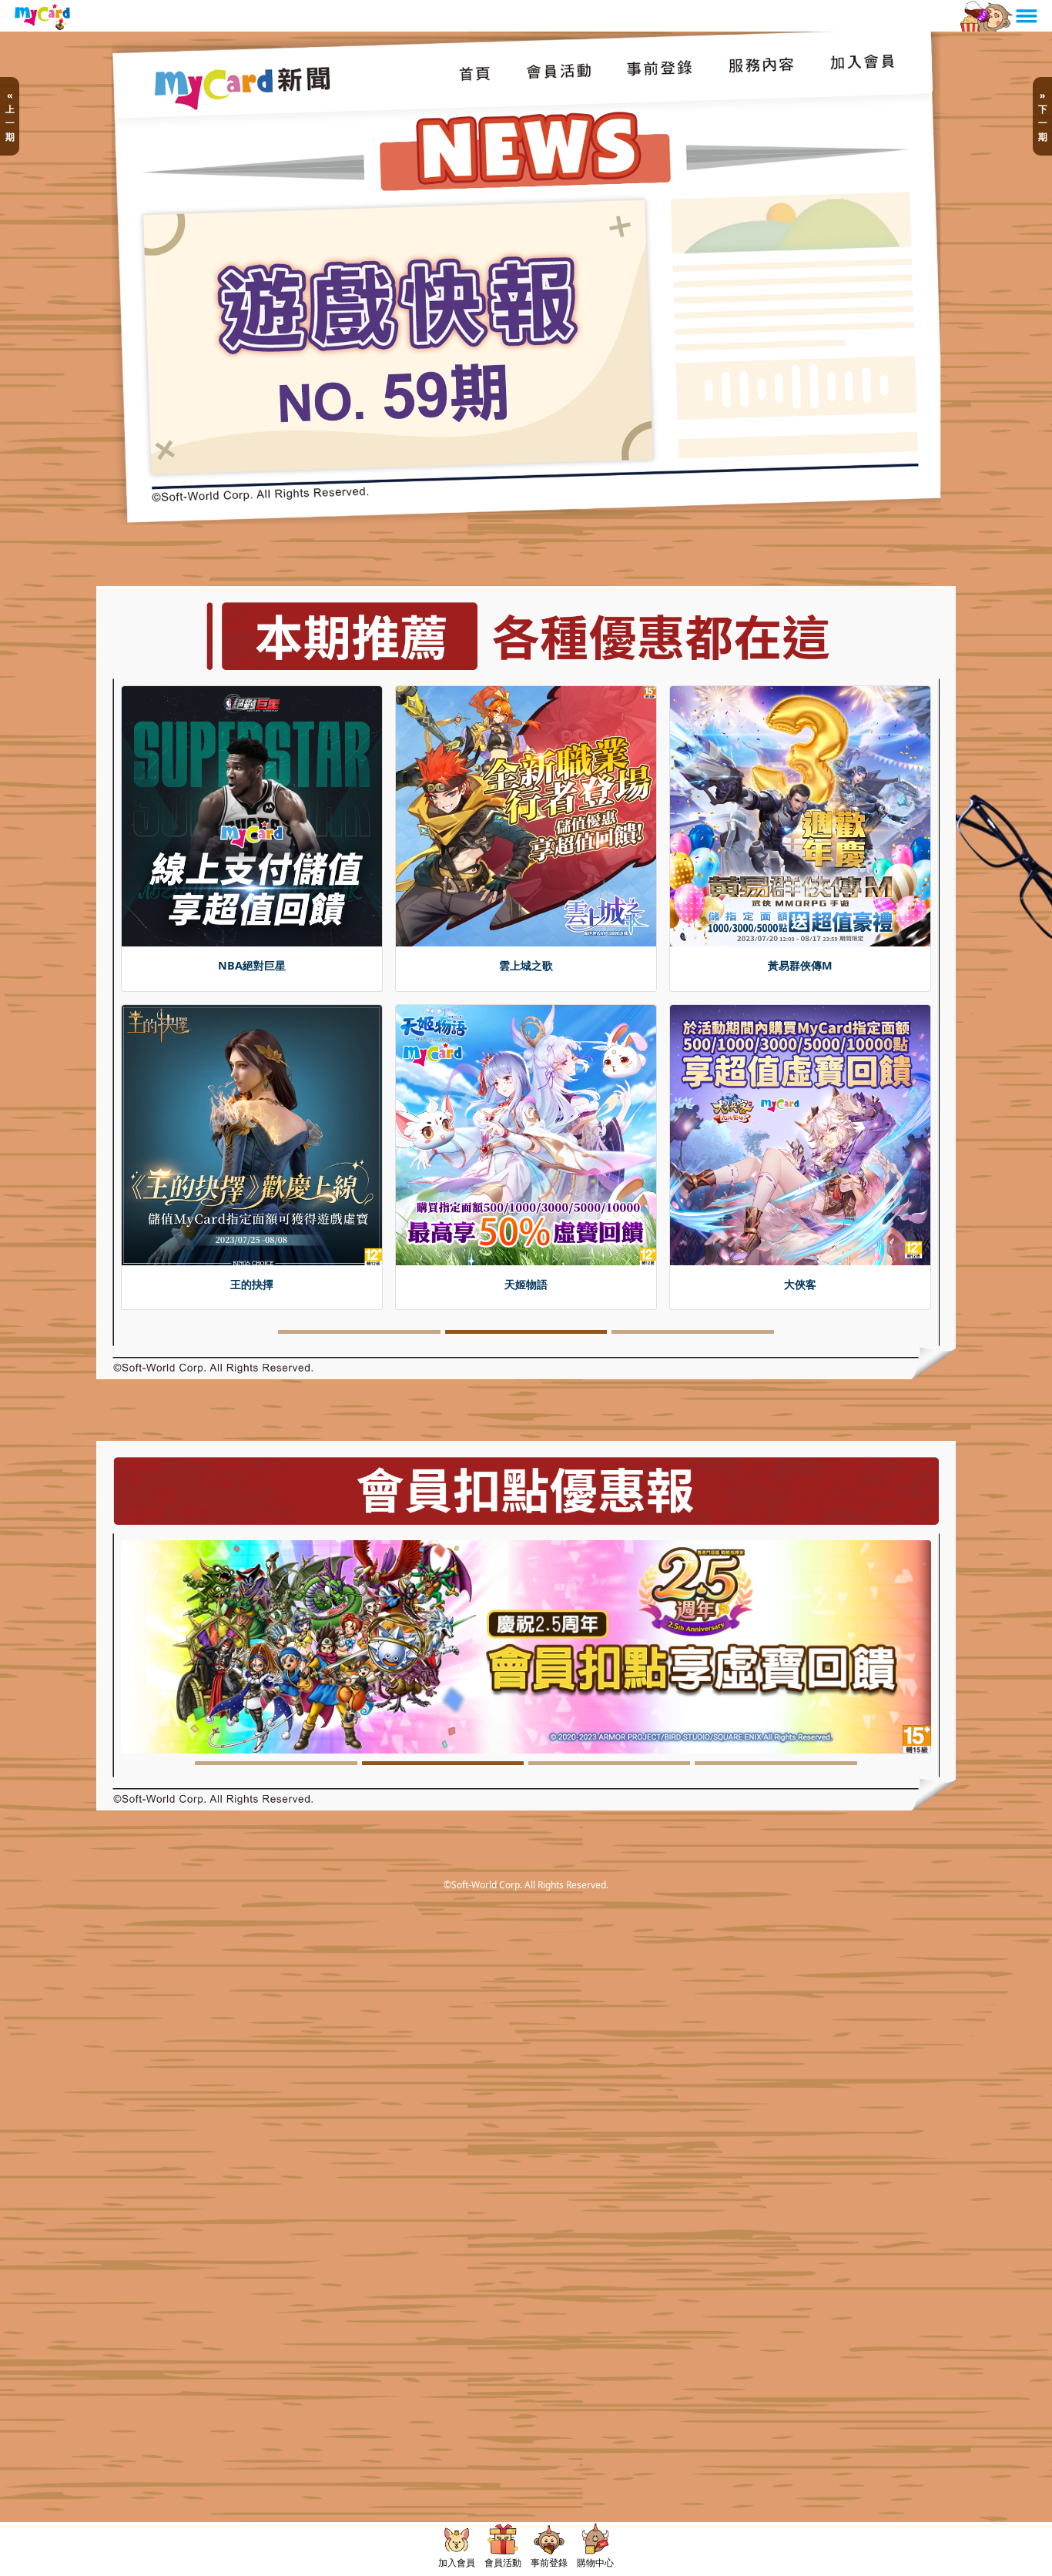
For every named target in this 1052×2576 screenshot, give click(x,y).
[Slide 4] (776, 1785)
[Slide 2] (526, 1353)
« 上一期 (10, 116)
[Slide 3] (692, 1353)
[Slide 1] (359, 1353)
